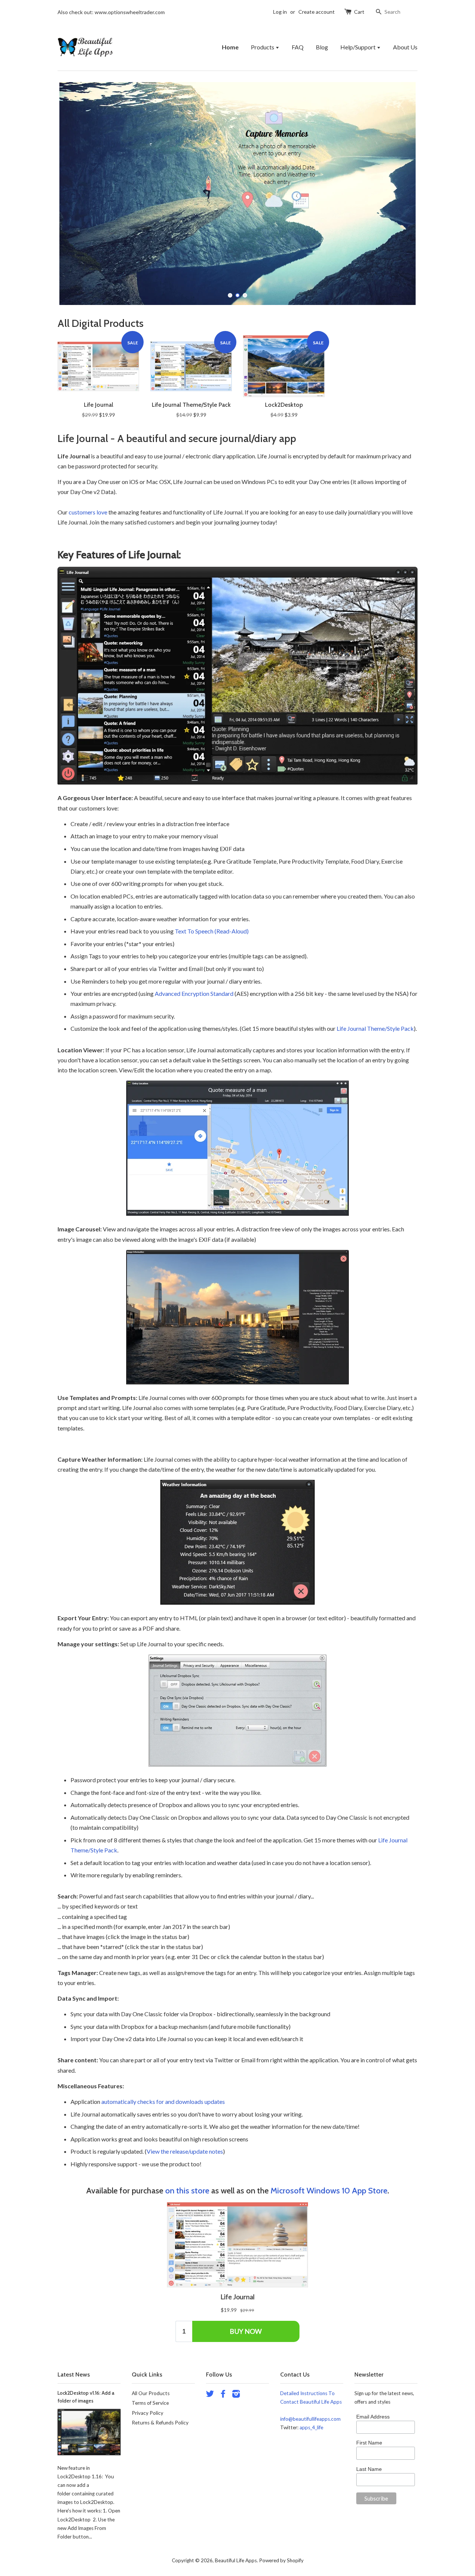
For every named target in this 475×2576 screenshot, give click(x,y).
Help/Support (358, 47)
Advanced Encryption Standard (194, 993)
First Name (369, 2443)
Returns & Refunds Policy (160, 2423)
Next (402, 194)
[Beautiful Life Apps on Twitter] (210, 2395)
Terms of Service (150, 2403)
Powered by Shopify (281, 2560)
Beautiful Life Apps (236, 2560)
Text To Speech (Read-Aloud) (212, 931)
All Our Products (151, 2393)
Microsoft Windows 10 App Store (329, 2191)
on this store (187, 2191)
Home (230, 47)
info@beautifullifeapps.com (310, 2419)
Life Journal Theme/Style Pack (375, 1028)
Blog (322, 47)
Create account (317, 12)
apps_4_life (311, 2427)
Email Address (373, 2417)
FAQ (298, 47)
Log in (280, 12)
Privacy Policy (148, 2413)
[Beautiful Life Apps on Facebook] (223, 2395)
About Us (405, 47)
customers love (88, 512)
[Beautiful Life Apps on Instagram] (236, 2395)
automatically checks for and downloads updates (163, 2101)
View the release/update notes (185, 2151)
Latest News (74, 2374)
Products (263, 47)
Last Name (369, 2469)
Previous (73, 194)
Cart (359, 12)
